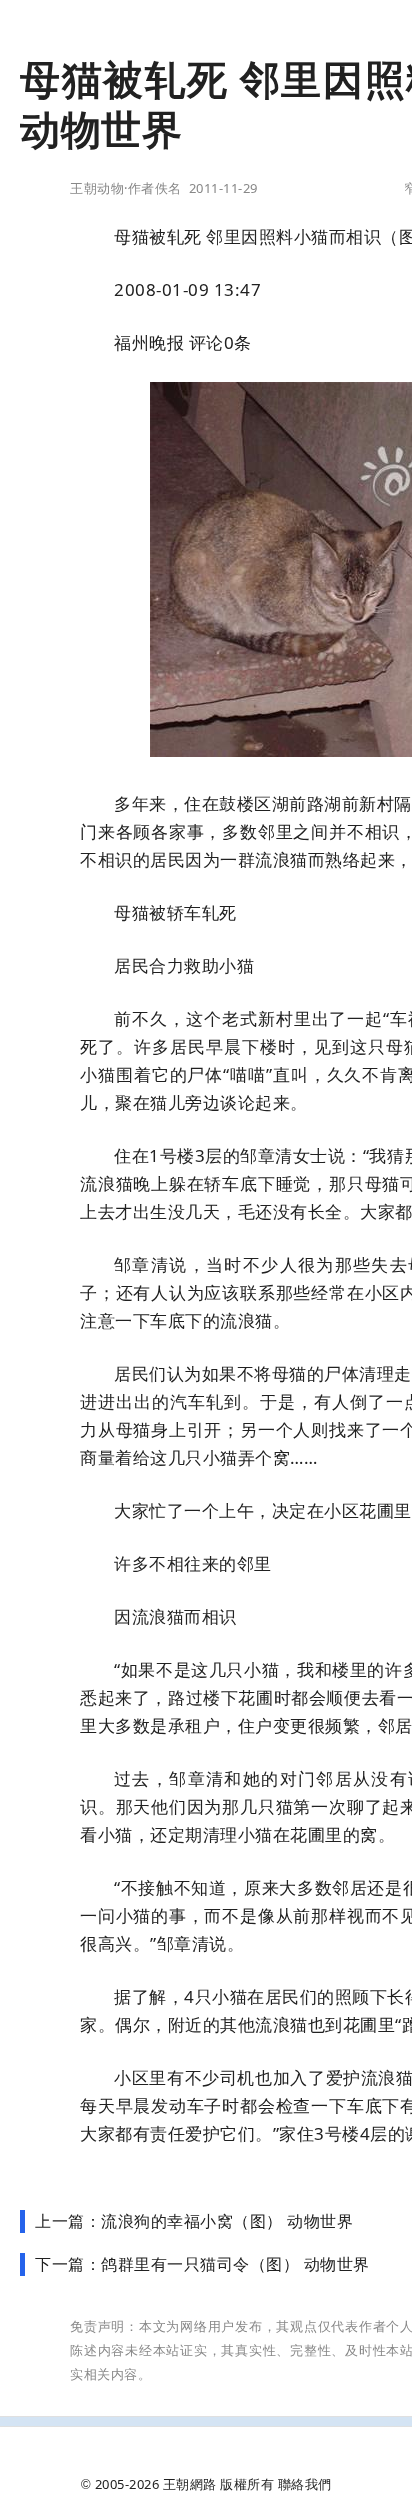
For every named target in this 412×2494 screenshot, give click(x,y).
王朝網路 (190, 2484)
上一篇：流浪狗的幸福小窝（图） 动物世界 (194, 2221)
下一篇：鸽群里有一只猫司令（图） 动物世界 (202, 2264)
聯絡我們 (305, 2484)
